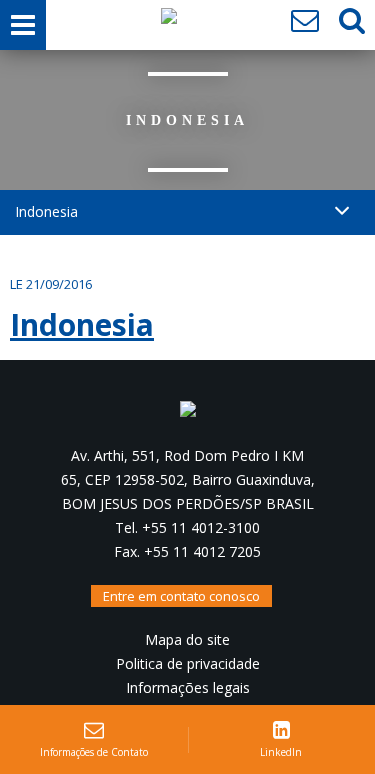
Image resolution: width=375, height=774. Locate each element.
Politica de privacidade (188, 663)
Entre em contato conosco (181, 596)
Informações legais (188, 687)
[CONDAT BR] (169, 21)
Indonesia (82, 324)
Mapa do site (187, 639)
